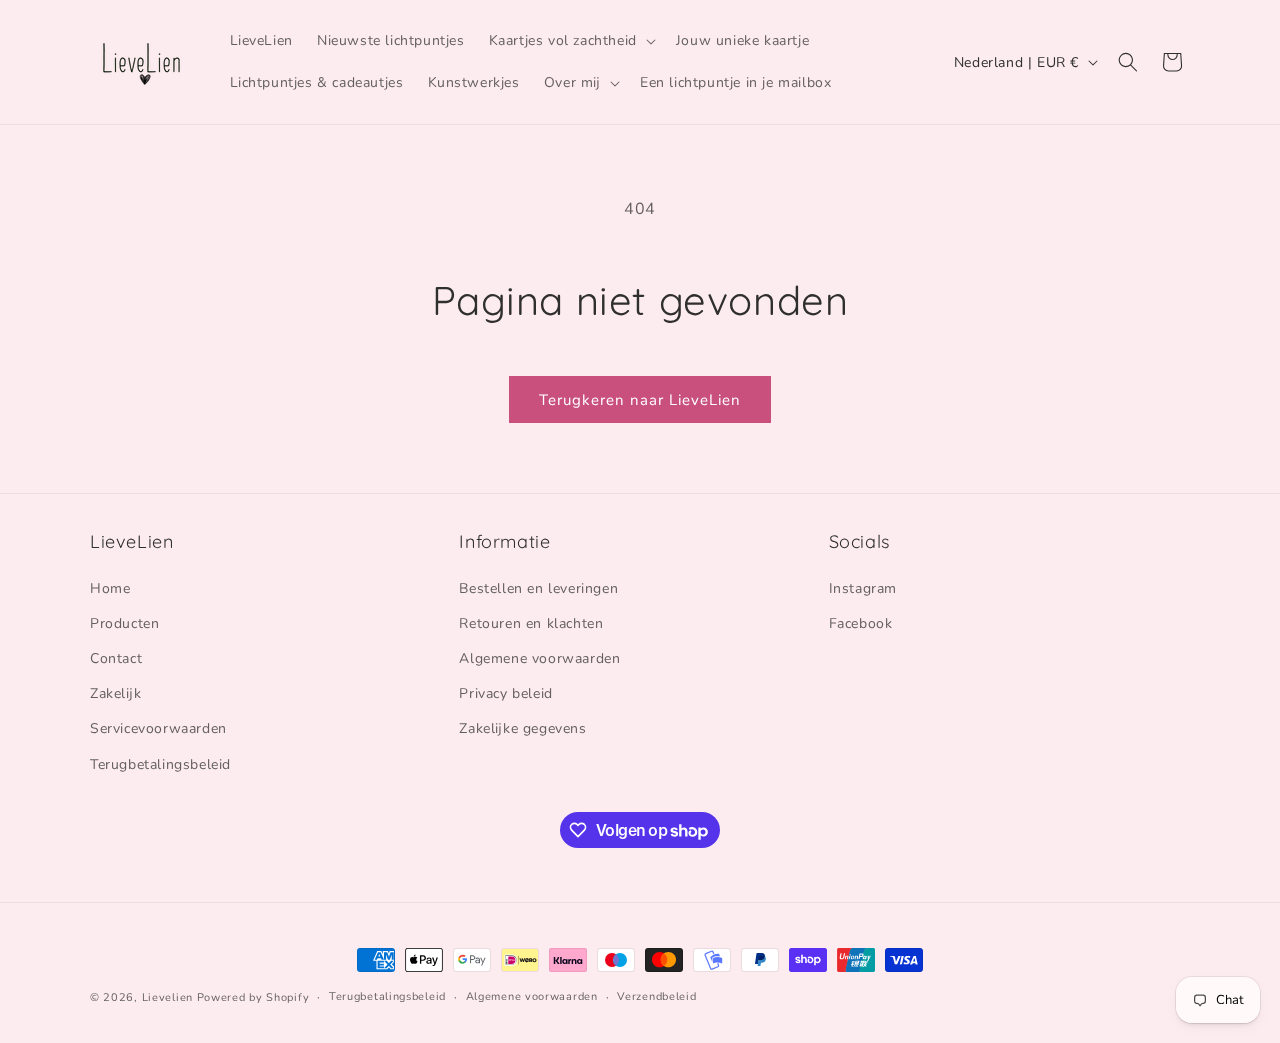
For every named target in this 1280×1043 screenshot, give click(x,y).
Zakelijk (115, 693)
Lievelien (167, 997)
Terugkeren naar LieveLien (640, 400)
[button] (570, 41)
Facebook (861, 623)
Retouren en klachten (531, 623)
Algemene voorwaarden (539, 658)
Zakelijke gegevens (522, 728)
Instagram (863, 588)
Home (110, 588)
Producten (124, 623)
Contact (116, 658)
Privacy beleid (505, 693)
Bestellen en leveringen (538, 588)
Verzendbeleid (656, 996)
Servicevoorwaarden (158, 728)
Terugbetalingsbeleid (160, 764)
